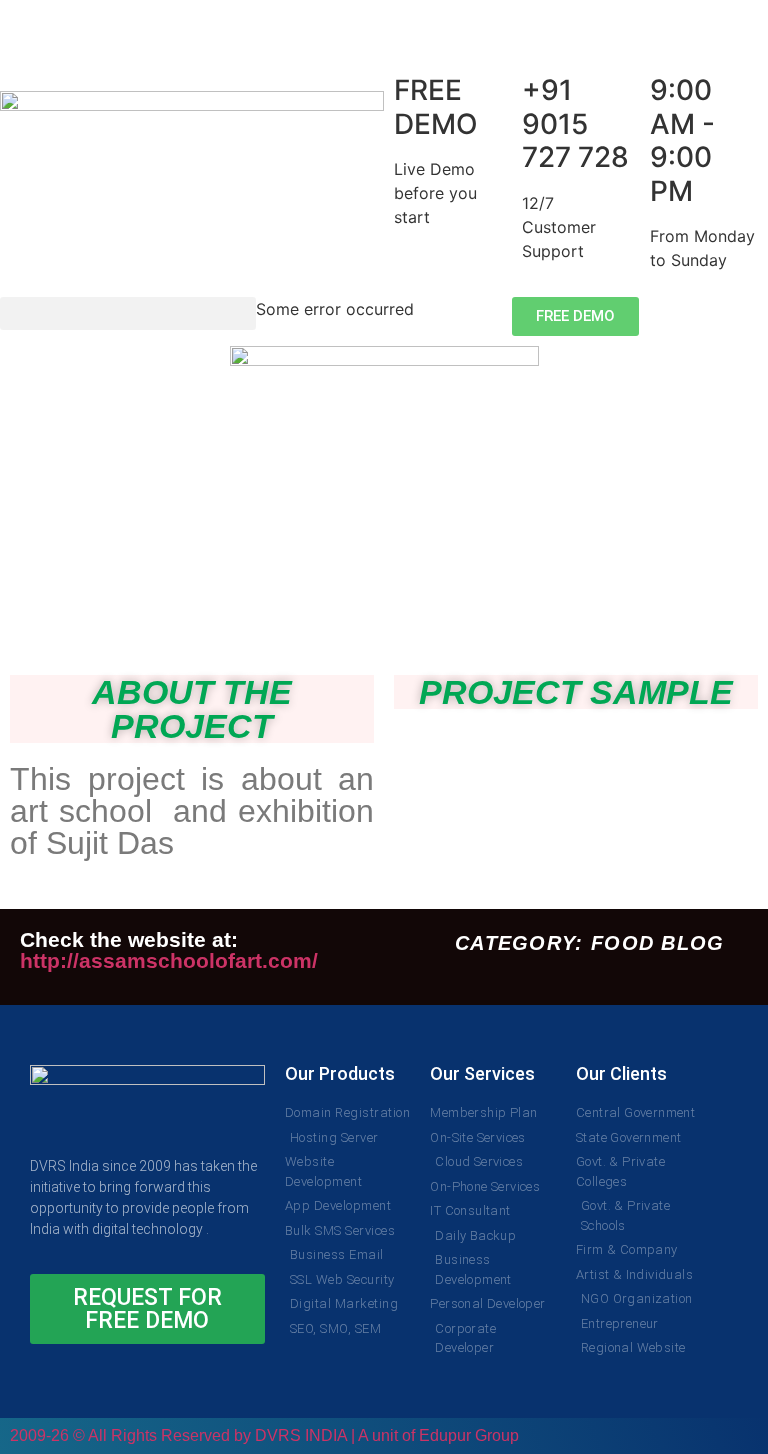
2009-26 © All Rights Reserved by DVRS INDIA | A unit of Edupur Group (264, 1435)
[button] (128, 313)
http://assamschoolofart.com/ (169, 960)
